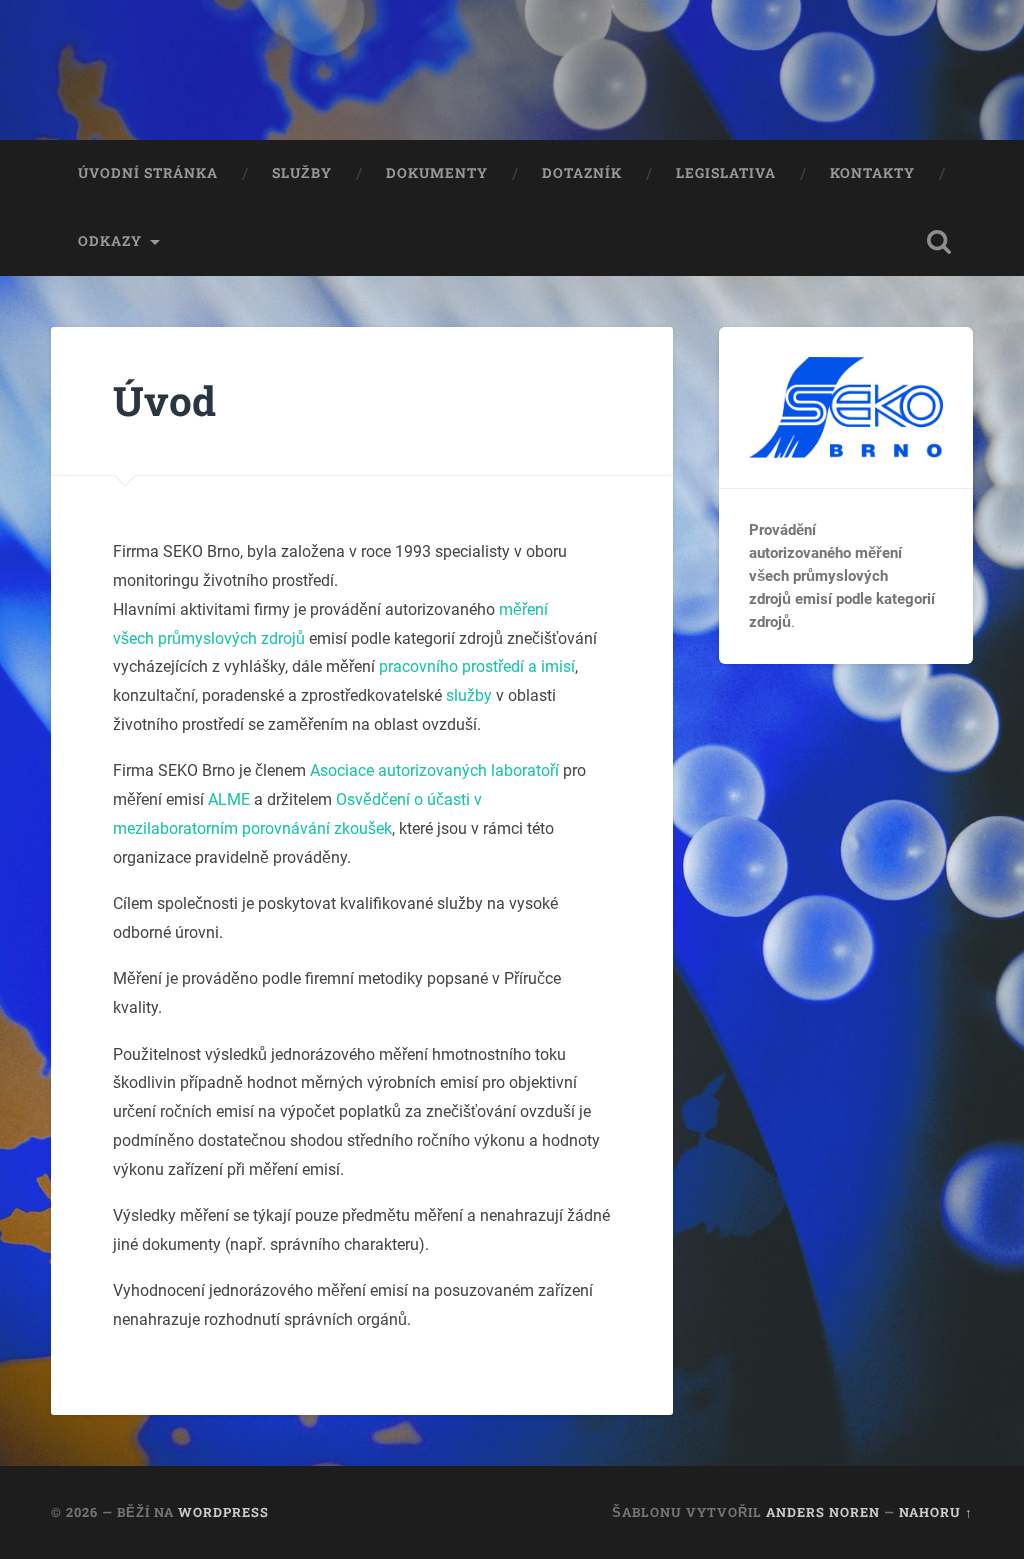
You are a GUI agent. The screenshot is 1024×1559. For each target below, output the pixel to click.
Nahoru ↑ (936, 1512)
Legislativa (726, 173)
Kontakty (872, 173)
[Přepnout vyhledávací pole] (939, 242)
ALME (229, 799)
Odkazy (110, 241)
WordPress (223, 1512)
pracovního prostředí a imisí (477, 666)
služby (469, 695)
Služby (302, 173)
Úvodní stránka (148, 173)
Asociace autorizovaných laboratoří (434, 770)
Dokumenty (437, 173)
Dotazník (582, 173)
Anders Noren (823, 1512)
